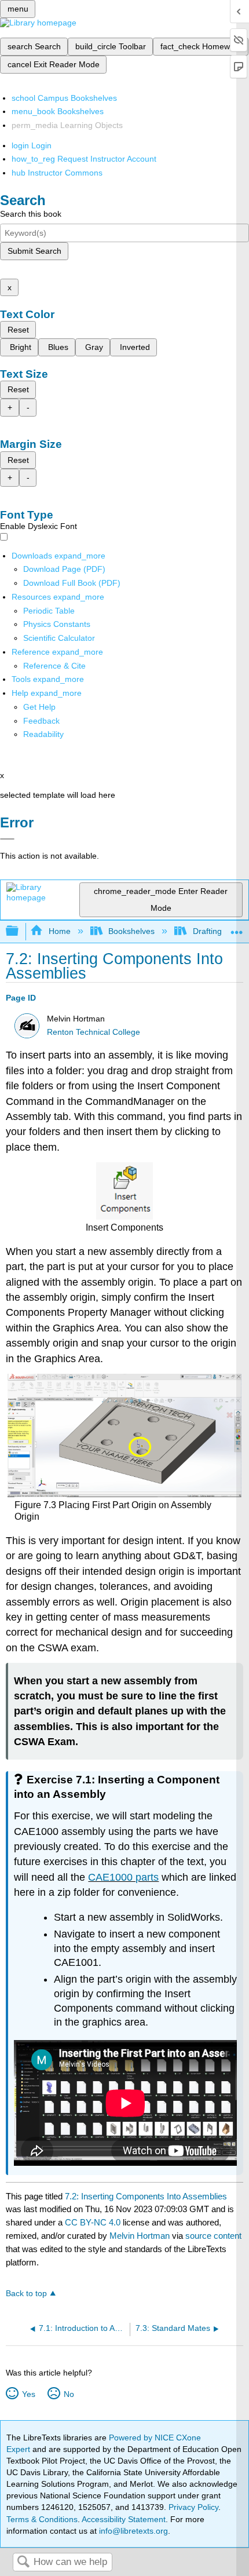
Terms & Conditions (42, 2519)
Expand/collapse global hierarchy (20, 931)
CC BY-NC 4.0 (93, 2222)
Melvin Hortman (140, 2236)
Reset (18, 330)
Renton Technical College (94, 1032)
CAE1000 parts (123, 1877)
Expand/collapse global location (237, 928)
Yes (28, 2394)
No (69, 2394)
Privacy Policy (193, 2507)
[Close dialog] (7, 839)
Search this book (31, 214)
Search (23, 2562)
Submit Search (34, 251)
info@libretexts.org (132, 2531)
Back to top (26, 2294)
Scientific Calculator (59, 638)
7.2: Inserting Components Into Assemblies (146, 2196)
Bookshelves (131, 931)
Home (59, 931)
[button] (41, 721)
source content (213, 2236)
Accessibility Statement (124, 2519)
